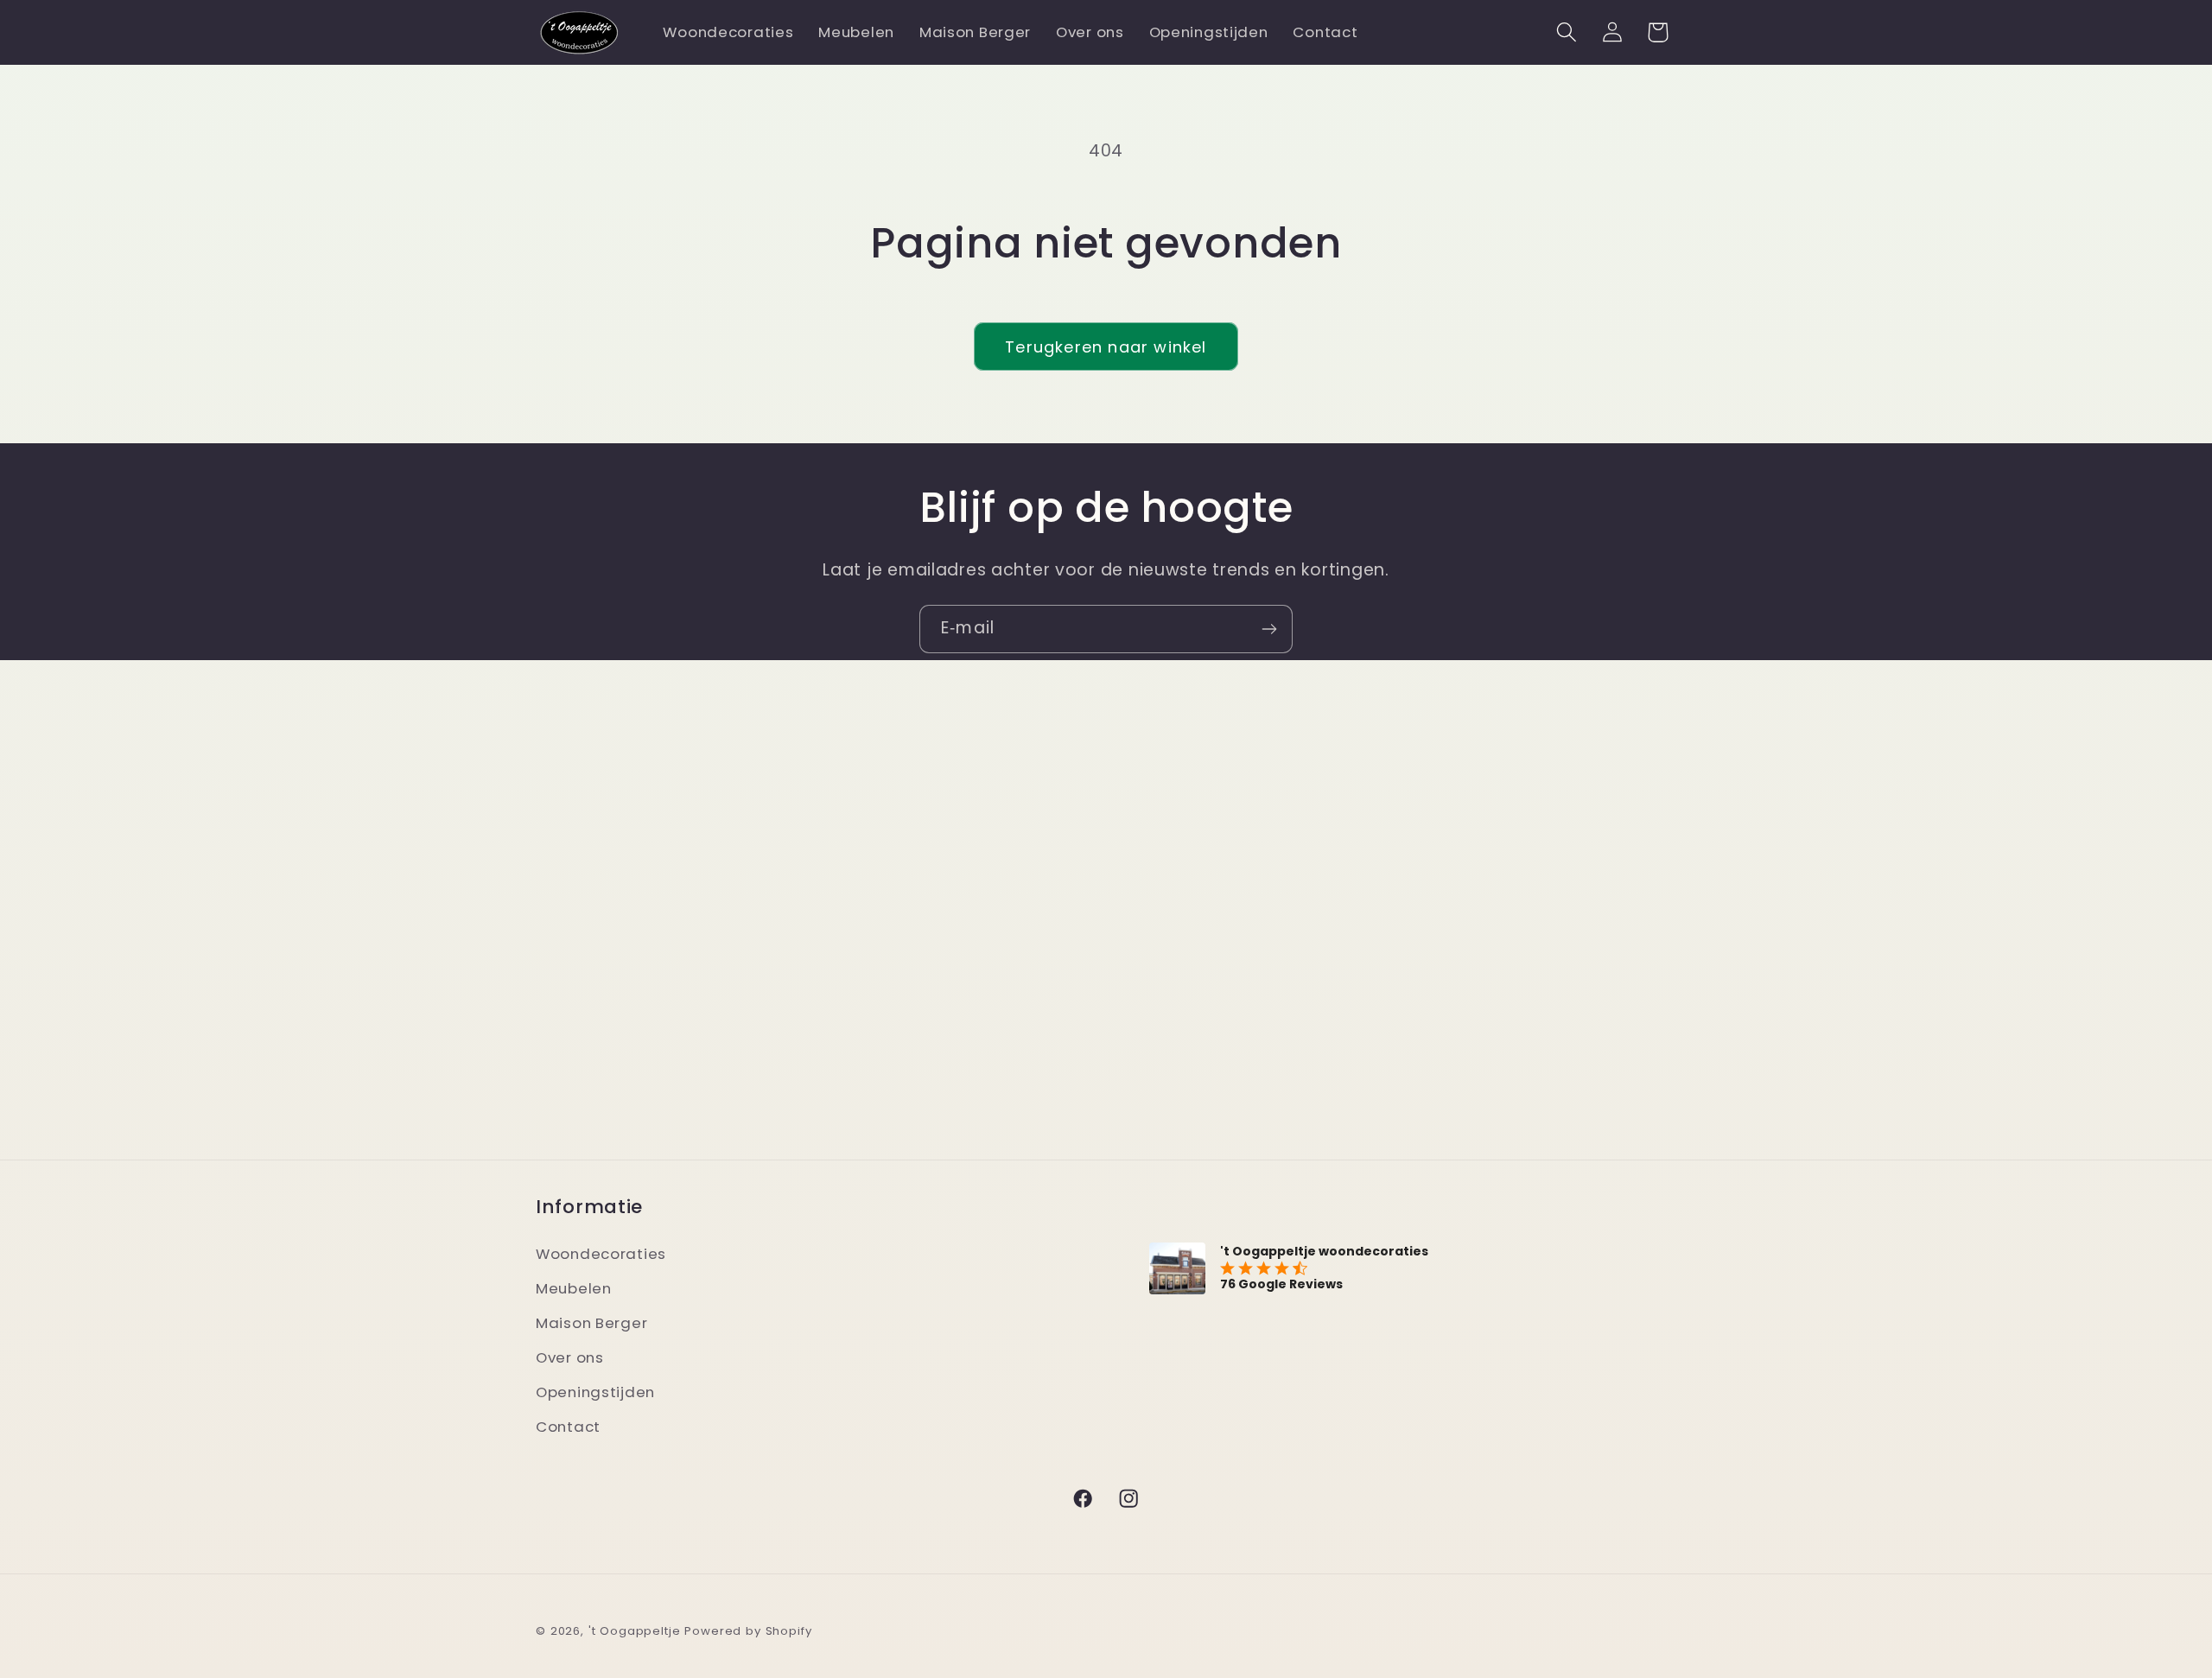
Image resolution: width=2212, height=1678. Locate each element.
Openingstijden (595, 1392)
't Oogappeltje (635, 1631)
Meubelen (574, 1288)
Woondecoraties (601, 1254)
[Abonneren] (1269, 629)
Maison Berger (591, 1323)
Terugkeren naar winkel (1106, 347)
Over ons (570, 1357)
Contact (568, 1427)
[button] (1566, 32)
